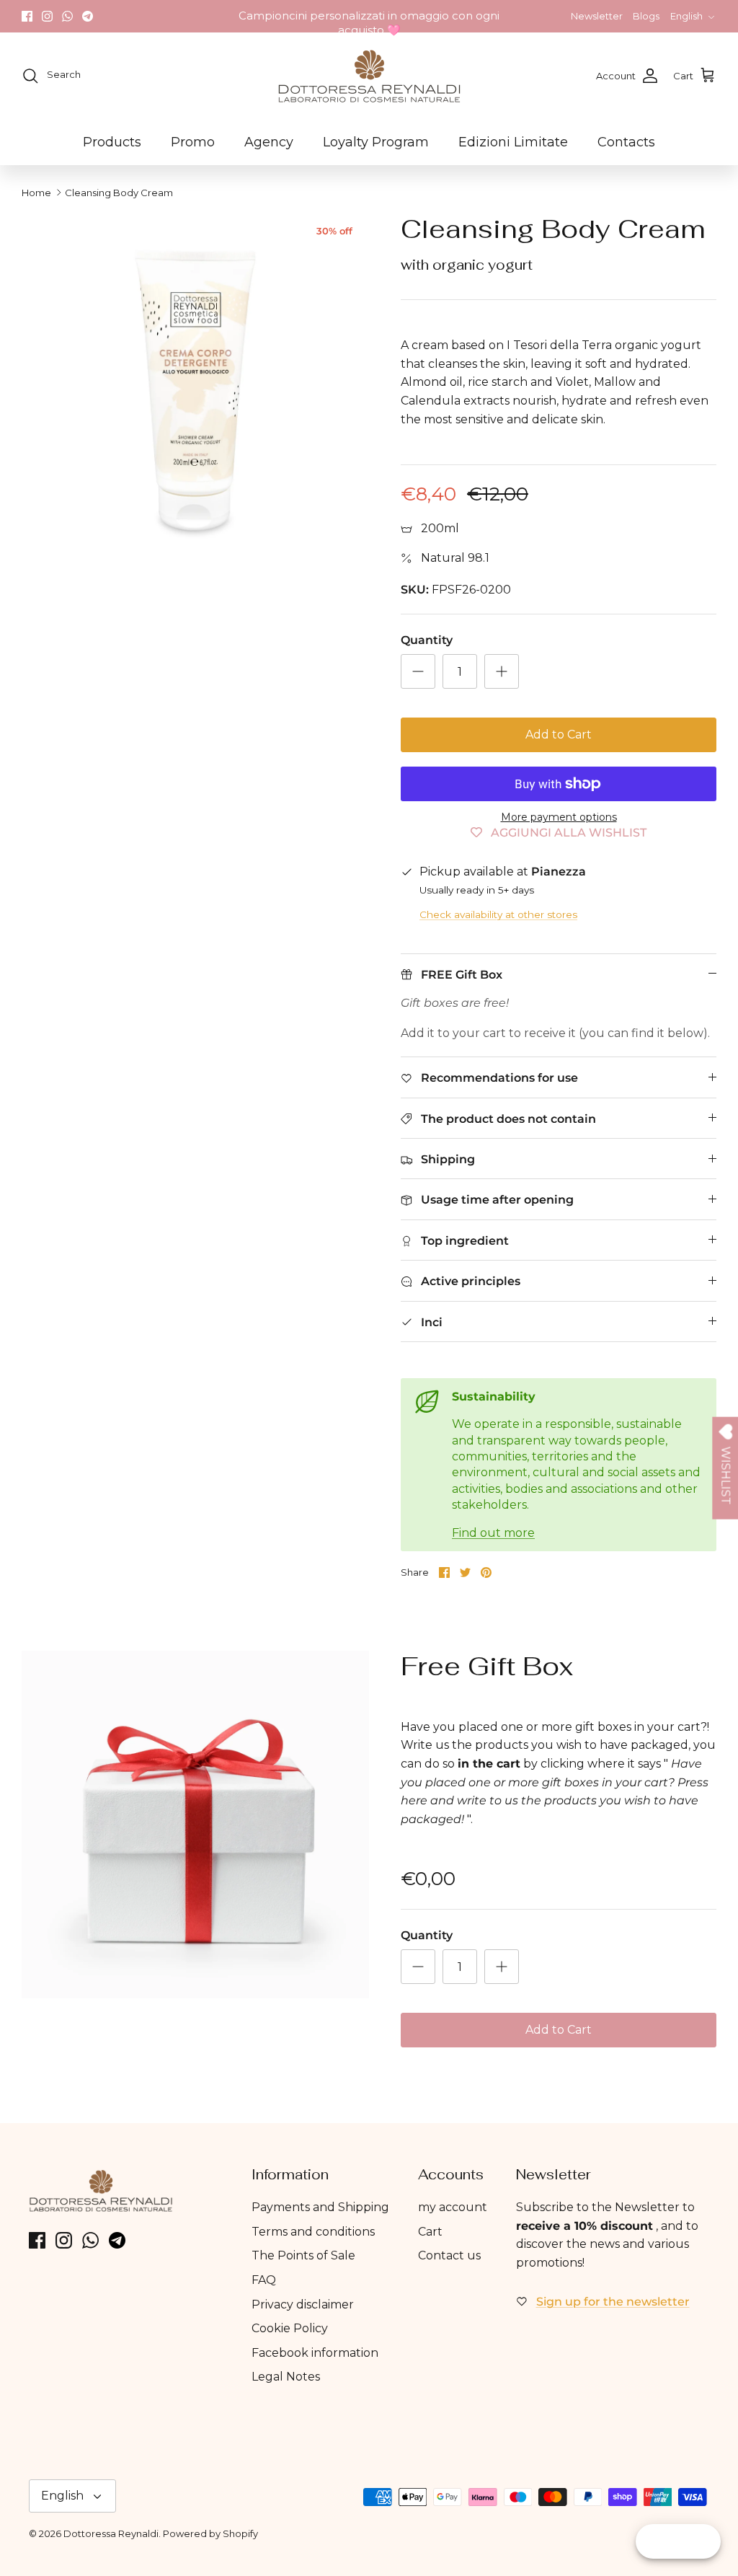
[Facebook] (27, 16)
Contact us (449, 2255)
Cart (430, 2232)
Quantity (427, 640)
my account (453, 2207)
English (686, 16)
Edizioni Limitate (513, 142)
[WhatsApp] (67, 16)
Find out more (493, 1533)
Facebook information (315, 2353)
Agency (269, 142)
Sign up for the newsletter (613, 2302)
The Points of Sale (303, 2255)
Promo (193, 142)
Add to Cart (559, 735)
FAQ (264, 2280)
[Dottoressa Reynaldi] (369, 76)
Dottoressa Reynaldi (111, 2533)
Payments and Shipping (320, 2207)
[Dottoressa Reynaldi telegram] (88, 16)
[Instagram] (47, 16)
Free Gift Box (487, 1666)
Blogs (646, 16)
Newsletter (597, 16)
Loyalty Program (376, 142)
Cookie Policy (290, 2328)
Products (112, 142)
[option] (195, 387)
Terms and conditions (313, 2232)
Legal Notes (286, 2377)
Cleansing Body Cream (119, 193)
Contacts (626, 142)
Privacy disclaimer (303, 2304)
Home (36, 193)
